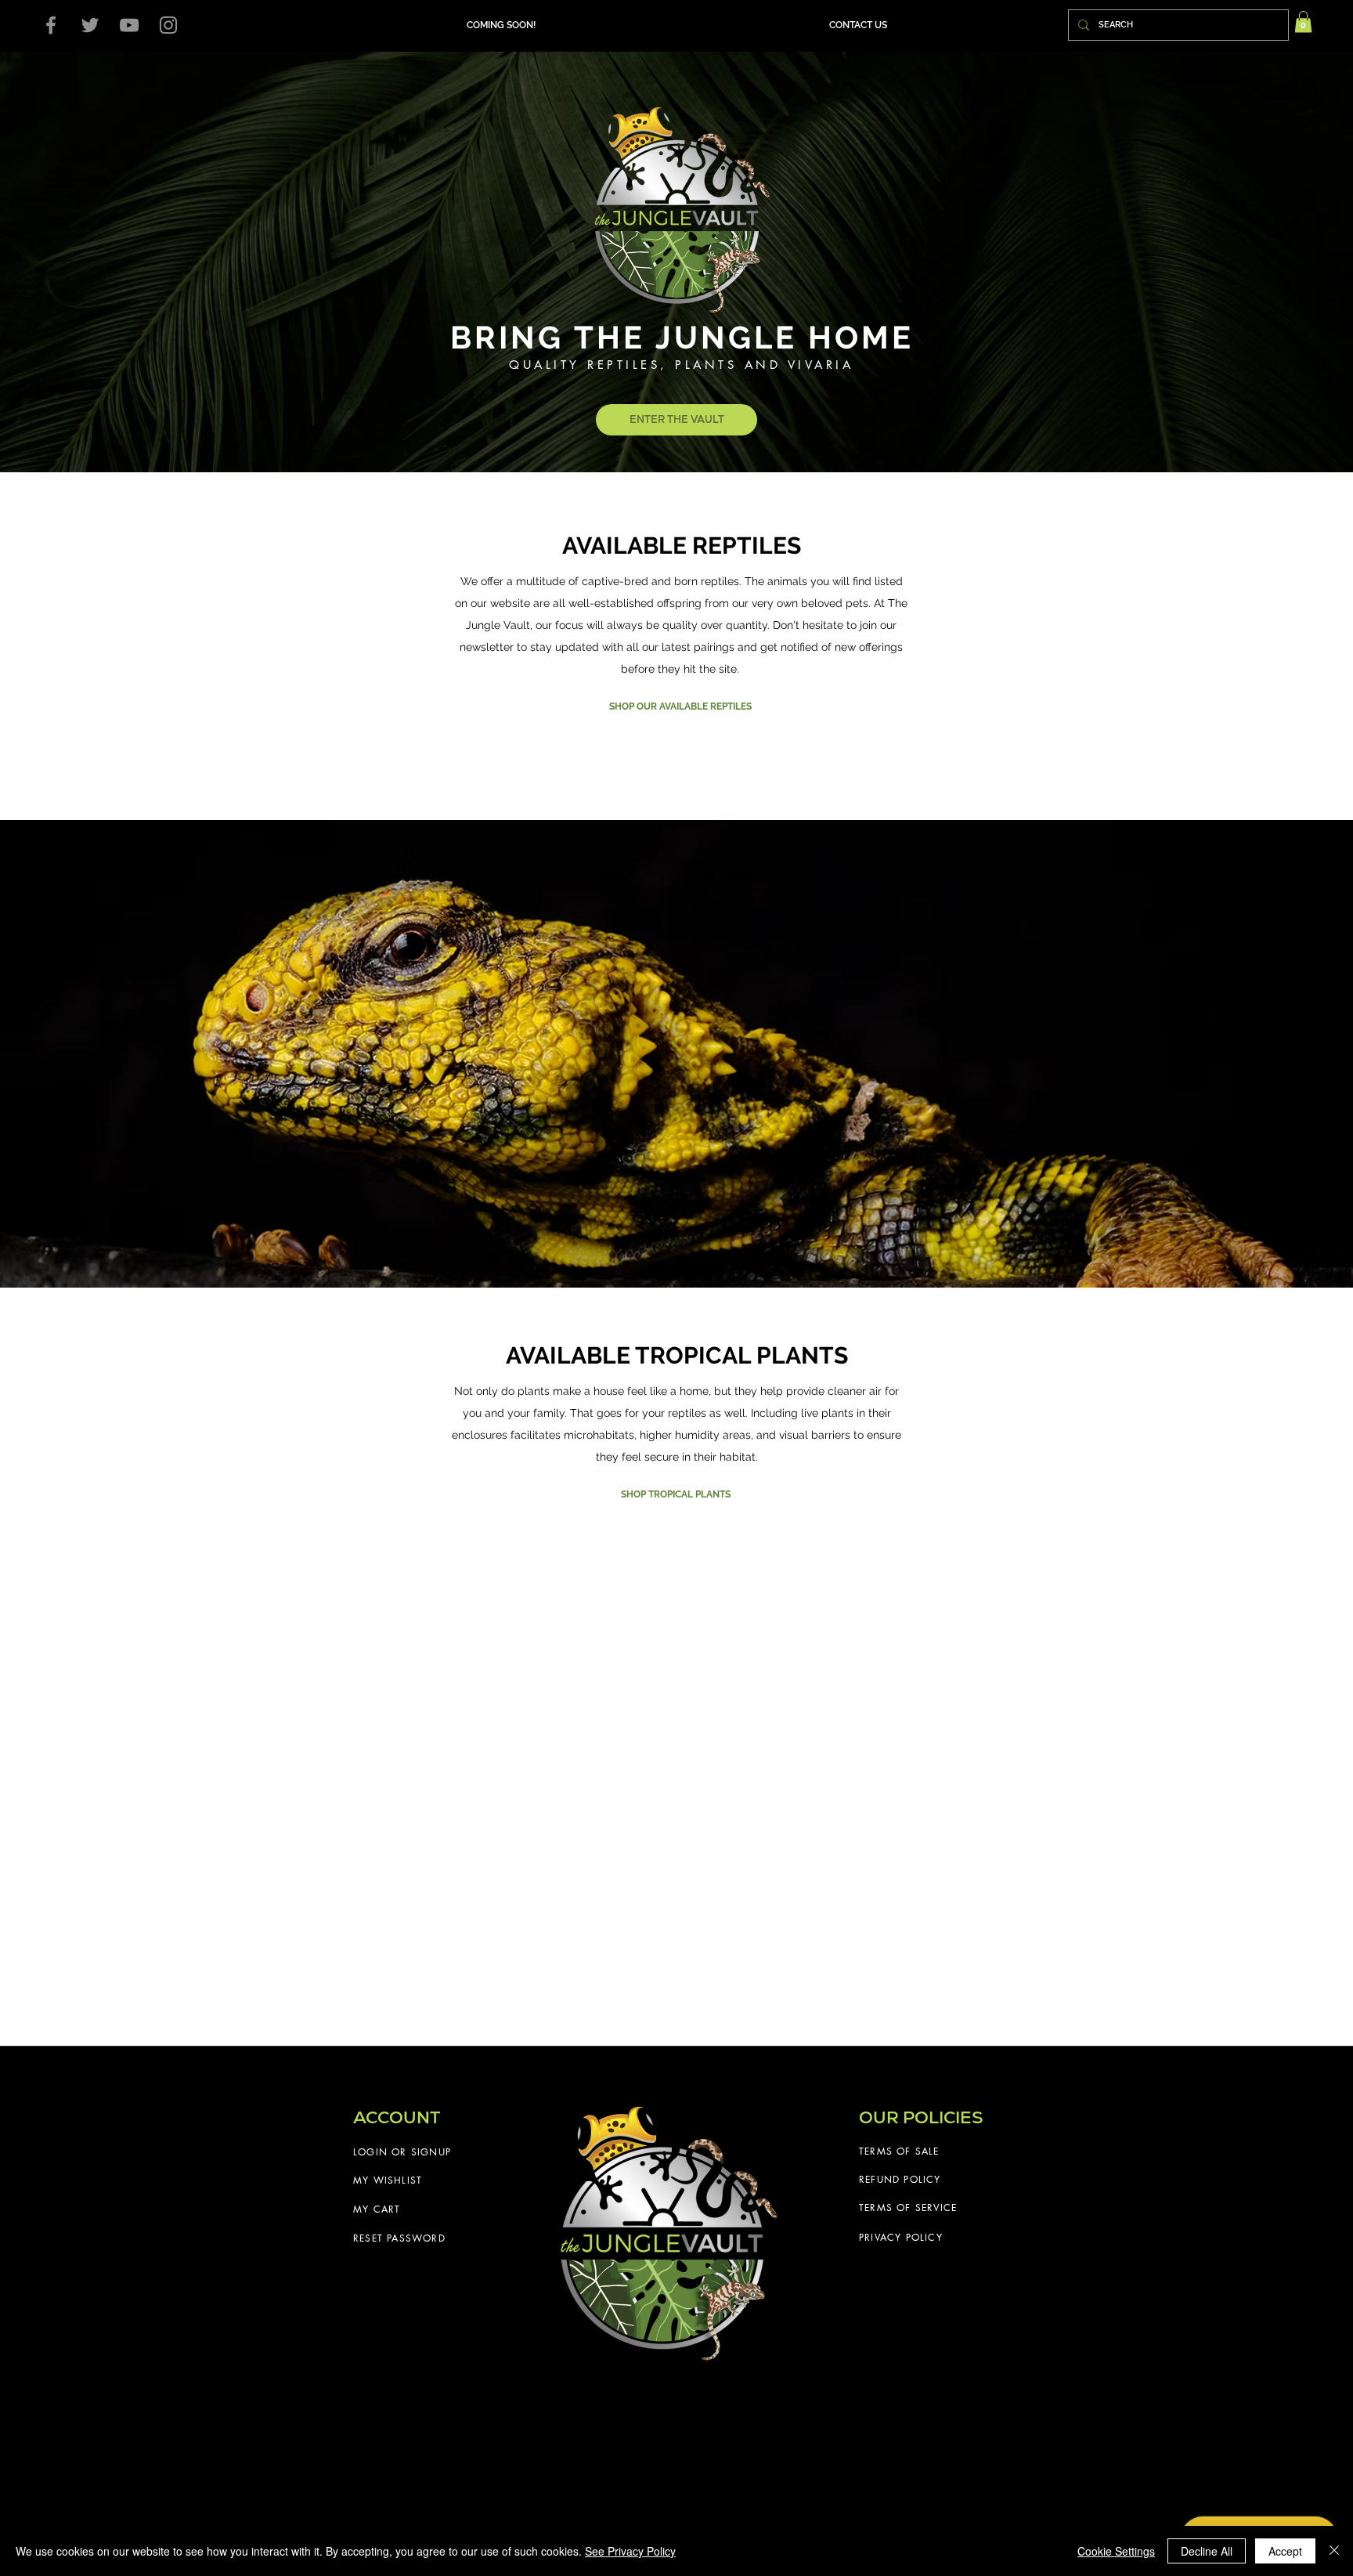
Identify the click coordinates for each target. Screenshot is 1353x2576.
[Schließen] (1334, 2551)
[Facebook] (51, 25)
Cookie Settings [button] (1116, 2551)
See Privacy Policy (630, 2551)
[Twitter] (90, 25)
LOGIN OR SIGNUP (402, 2152)
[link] (1303, 22)
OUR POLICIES (921, 2117)
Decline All (1207, 2551)
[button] (858, 25)
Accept (1285, 2551)
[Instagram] (168, 25)
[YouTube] (129, 25)
